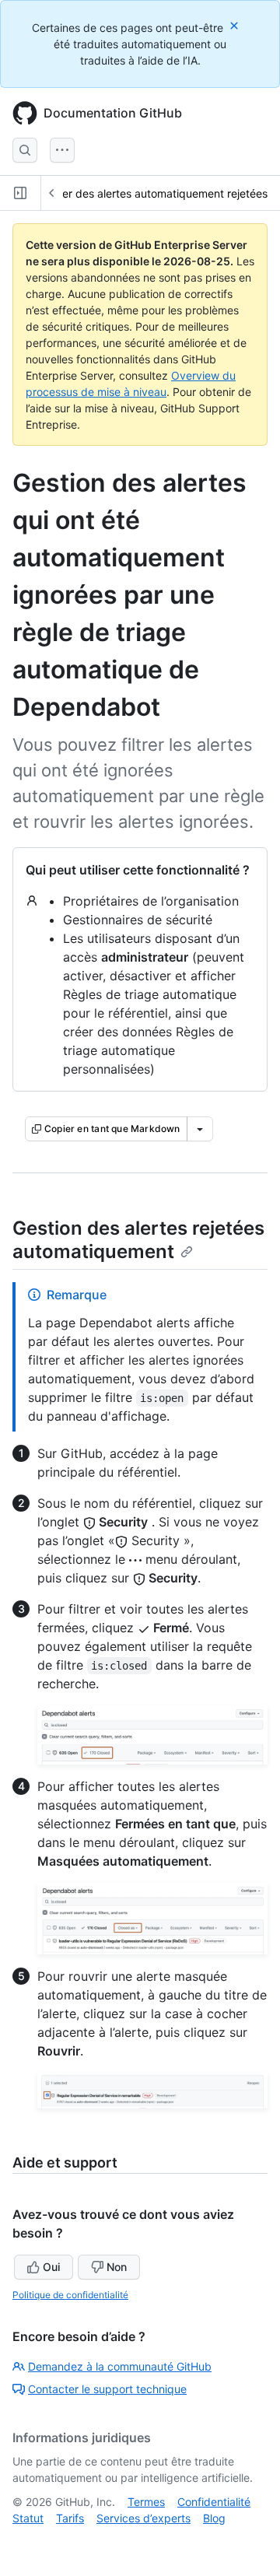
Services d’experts (143, 2518)
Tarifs (70, 2518)
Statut (28, 2518)
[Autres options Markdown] (200, 1129)
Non (117, 2267)
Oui (51, 2267)
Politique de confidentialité (70, 2295)
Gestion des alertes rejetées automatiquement (138, 1240)
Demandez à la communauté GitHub (120, 2366)
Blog (214, 2518)
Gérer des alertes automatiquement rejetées (156, 193)
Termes (146, 2502)
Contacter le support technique (107, 2389)
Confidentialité (214, 2502)
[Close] (236, 25)
